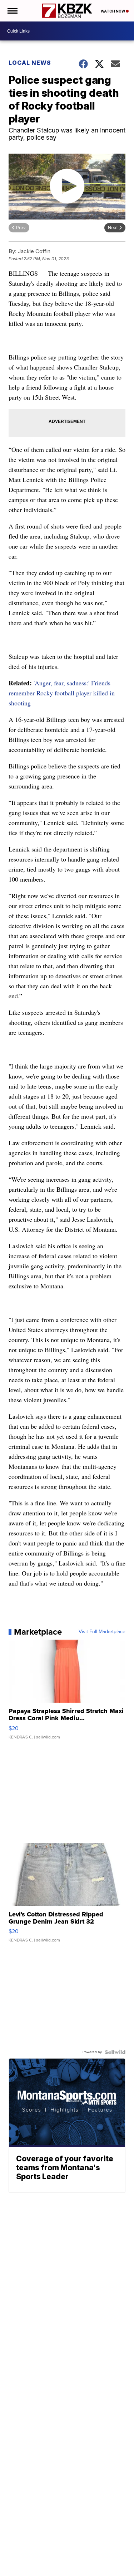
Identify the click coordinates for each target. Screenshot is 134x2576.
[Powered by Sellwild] (115, 2052)
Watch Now (113, 11)
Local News (30, 63)
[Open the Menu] (12, 11)
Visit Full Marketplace (102, 1632)
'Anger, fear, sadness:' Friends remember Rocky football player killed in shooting (62, 693)
